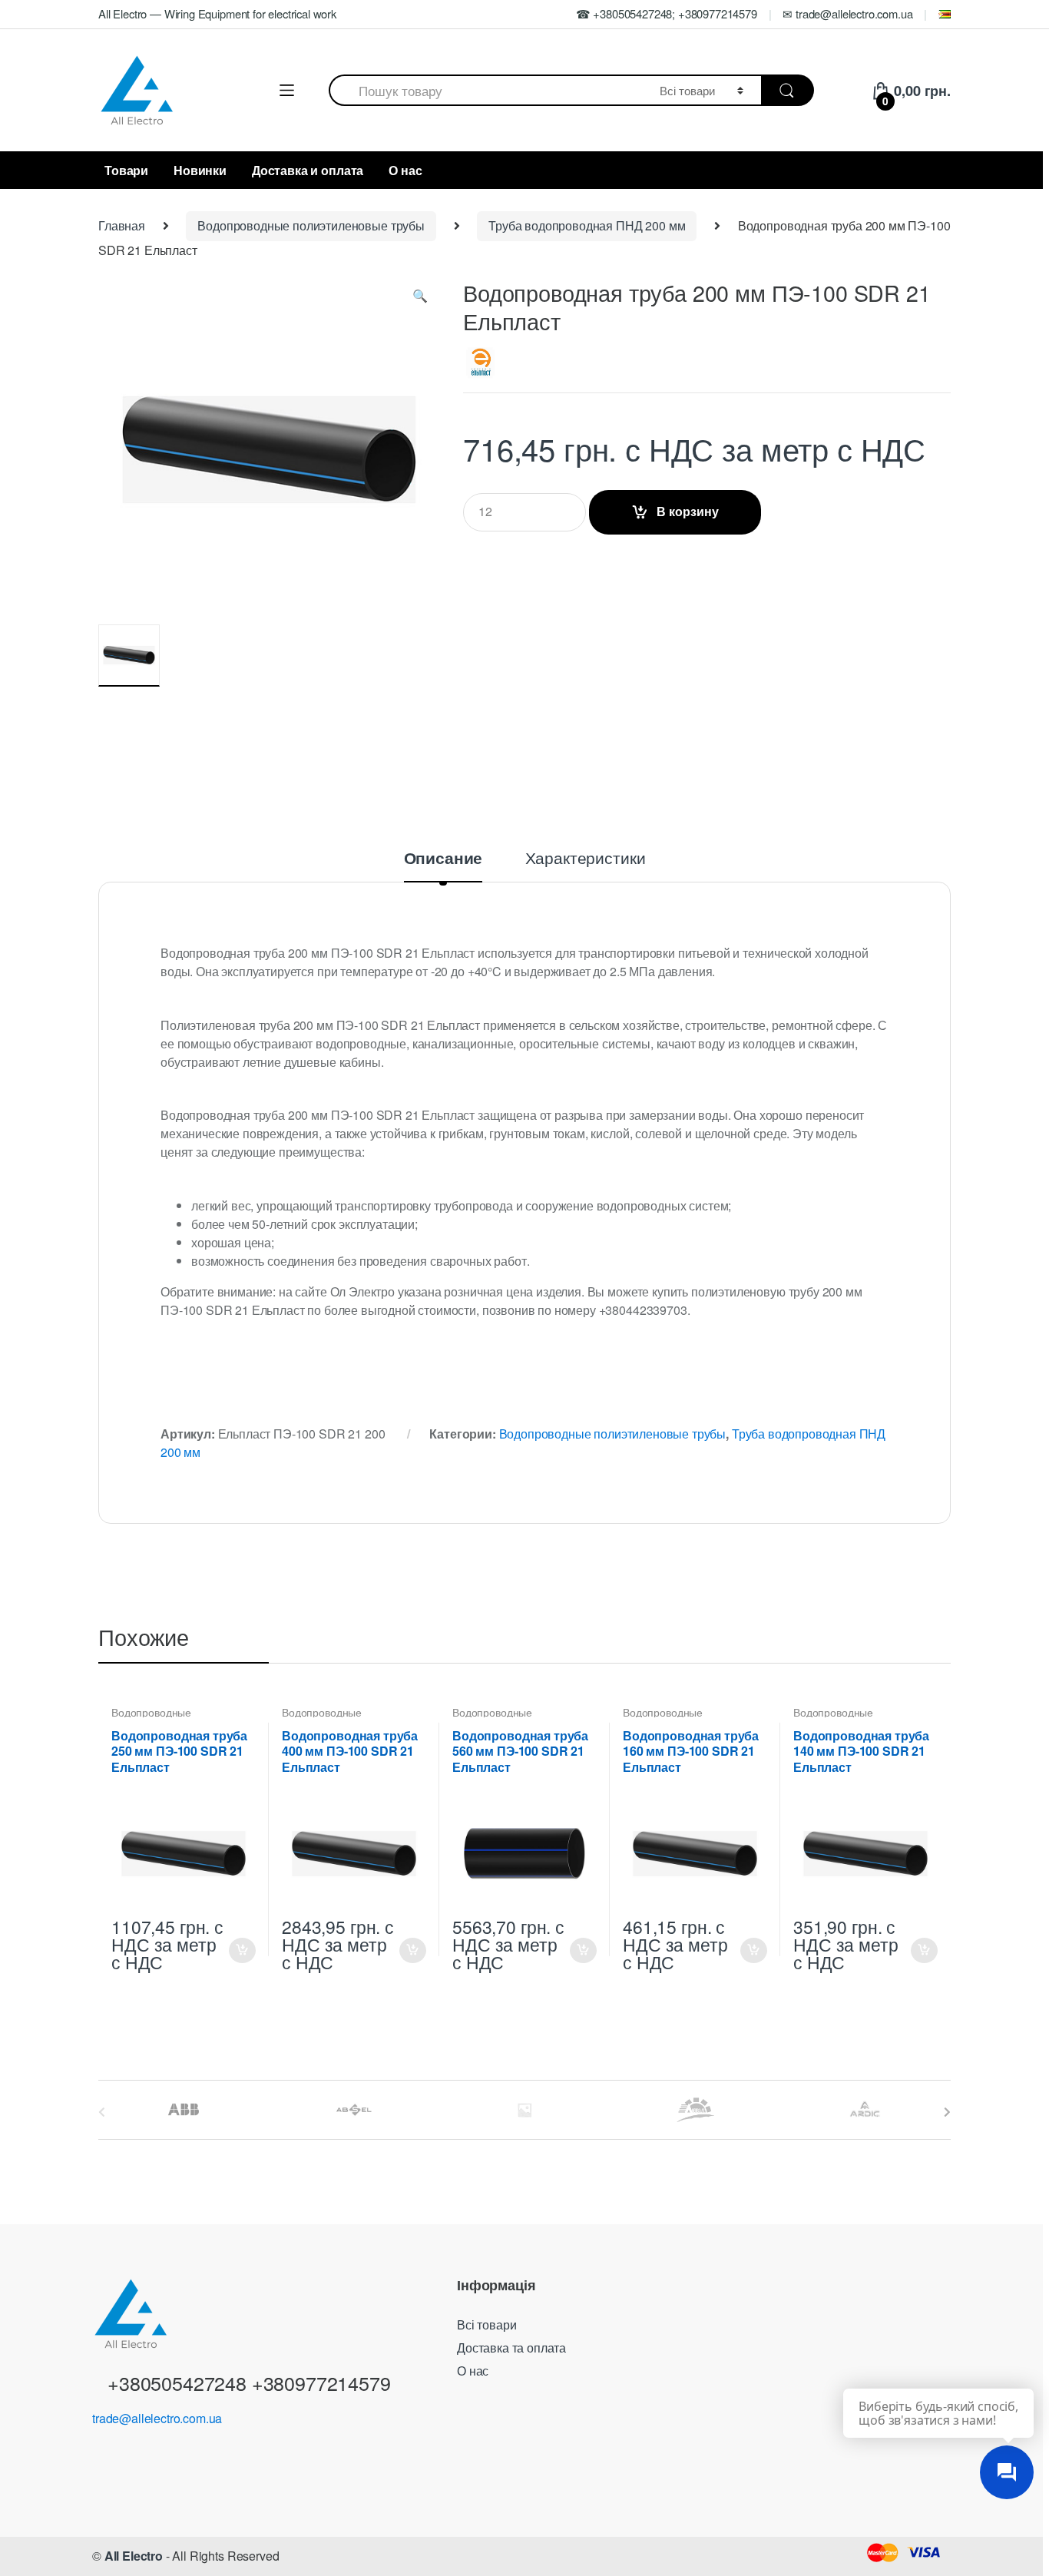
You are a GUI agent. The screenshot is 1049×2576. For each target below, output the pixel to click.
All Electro (134, 2556)
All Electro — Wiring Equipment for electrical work (217, 13)
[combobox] (485, 90)
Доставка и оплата (308, 170)
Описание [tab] (443, 859)
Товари (126, 170)
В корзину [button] (242, 1950)
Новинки (200, 170)
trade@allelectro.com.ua (157, 2418)
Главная (122, 225)
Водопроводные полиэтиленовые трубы (311, 225)
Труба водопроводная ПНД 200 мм (587, 225)
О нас (405, 170)
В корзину (688, 511)
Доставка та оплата (511, 2348)
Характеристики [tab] (586, 859)
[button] (420, 299)
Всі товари (486, 2324)
